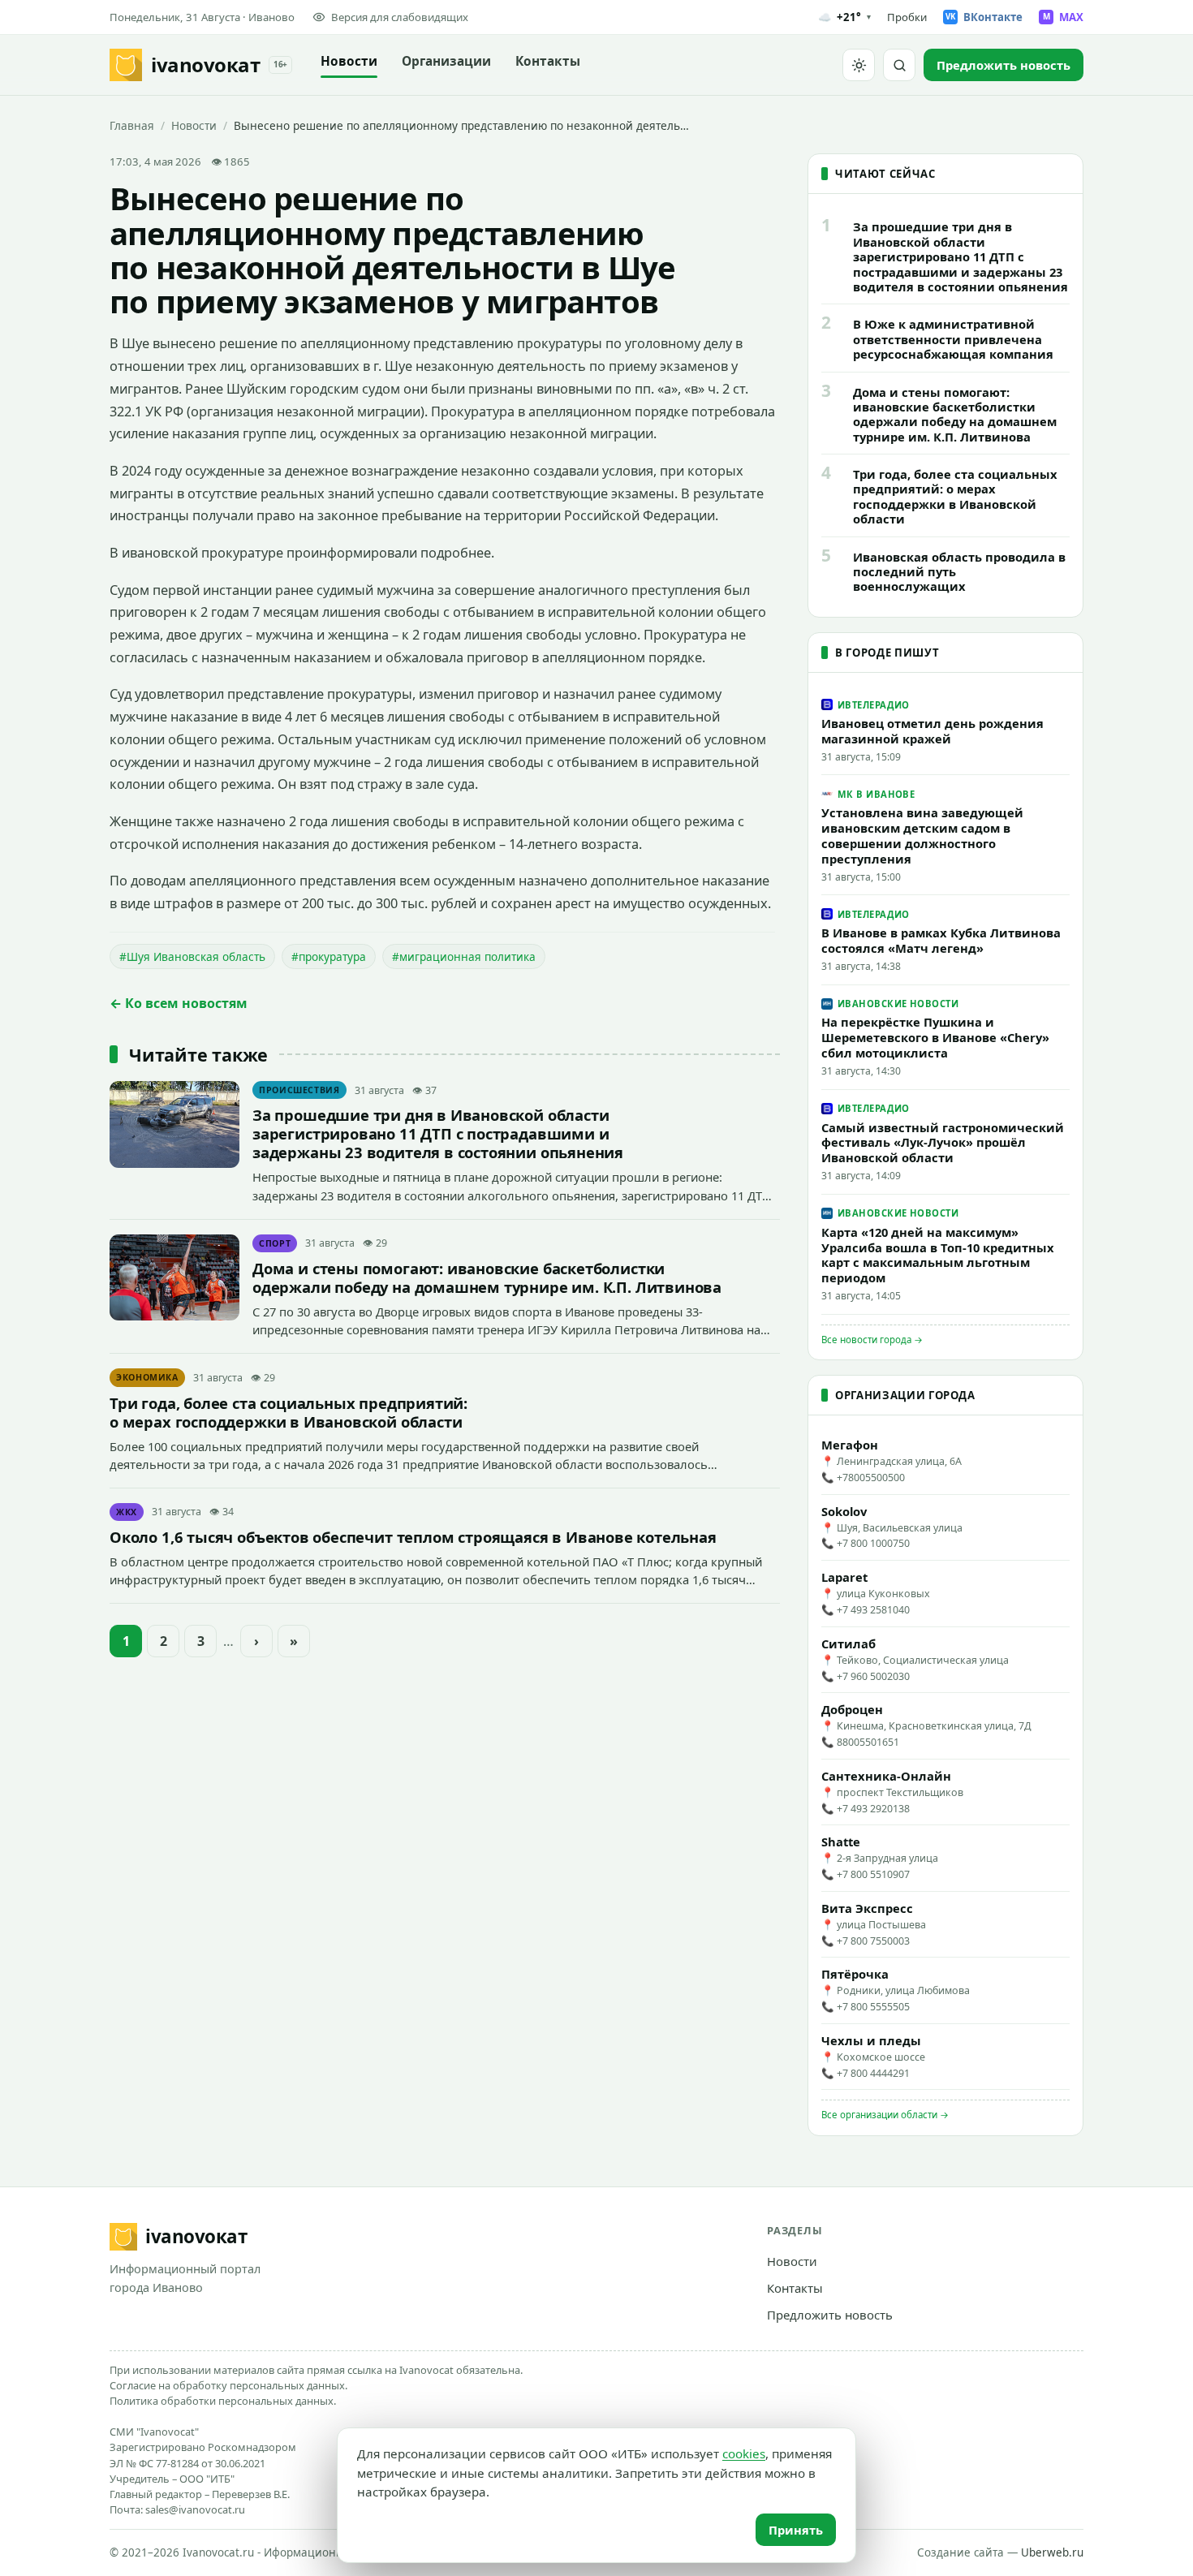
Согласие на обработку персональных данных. (228, 2385)
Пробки (907, 17)
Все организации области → (885, 2115)
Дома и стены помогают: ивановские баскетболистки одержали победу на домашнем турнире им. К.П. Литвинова (487, 1277)
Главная (132, 125)
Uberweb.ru (1052, 2552)
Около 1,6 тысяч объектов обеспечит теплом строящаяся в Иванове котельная (413, 1537)
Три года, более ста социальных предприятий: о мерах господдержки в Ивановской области (289, 1412)
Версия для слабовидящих (400, 17)
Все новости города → (872, 1340)
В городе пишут (887, 653)
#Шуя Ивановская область (192, 956)
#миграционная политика (464, 956)
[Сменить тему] (859, 65)
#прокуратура (329, 956)
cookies (744, 2453)
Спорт (275, 1243)
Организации (446, 61)
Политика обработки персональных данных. (223, 2401)
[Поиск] (899, 65)
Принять (796, 2530)
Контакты (548, 61)
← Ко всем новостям (179, 1003)
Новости (349, 61)
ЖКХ (127, 1512)
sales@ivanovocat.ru (195, 2509)
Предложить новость (830, 2315)
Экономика (147, 1377)
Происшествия (299, 1090)
